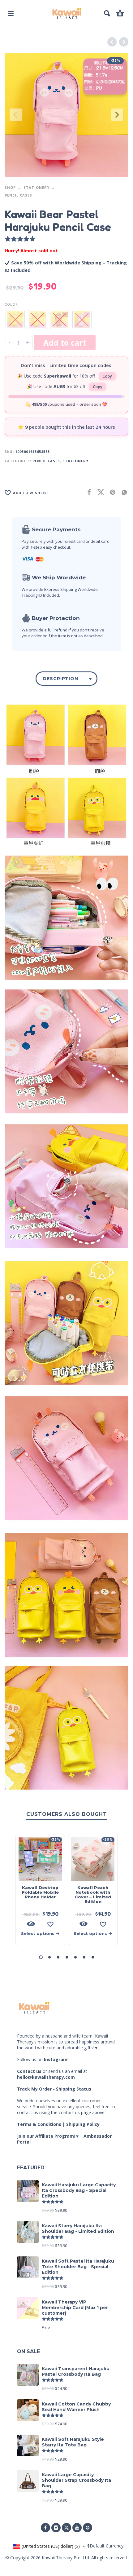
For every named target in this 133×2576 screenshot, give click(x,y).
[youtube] (77, 2528)
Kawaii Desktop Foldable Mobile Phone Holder (40, 1892)
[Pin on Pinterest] (111, 492)
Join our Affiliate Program (45, 2136)
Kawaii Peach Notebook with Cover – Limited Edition (93, 1894)
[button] (11, 13)
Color (11, 304)
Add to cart (65, 343)
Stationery (36, 187)
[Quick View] (31, 1924)
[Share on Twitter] (99, 492)
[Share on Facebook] (87, 492)
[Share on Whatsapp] (122, 492)
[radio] (15, 320)
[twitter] (66, 2528)
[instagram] (56, 2528)
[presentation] (16, 115)
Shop (10, 187)
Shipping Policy (83, 2124)
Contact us (29, 2071)
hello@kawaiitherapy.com (46, 2077)
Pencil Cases (18, 195)
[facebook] (45, 2528)
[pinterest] (88, 2528)
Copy (107, 376)
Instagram (56, 2059)
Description (60, 679)
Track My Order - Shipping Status (54, 2089)
